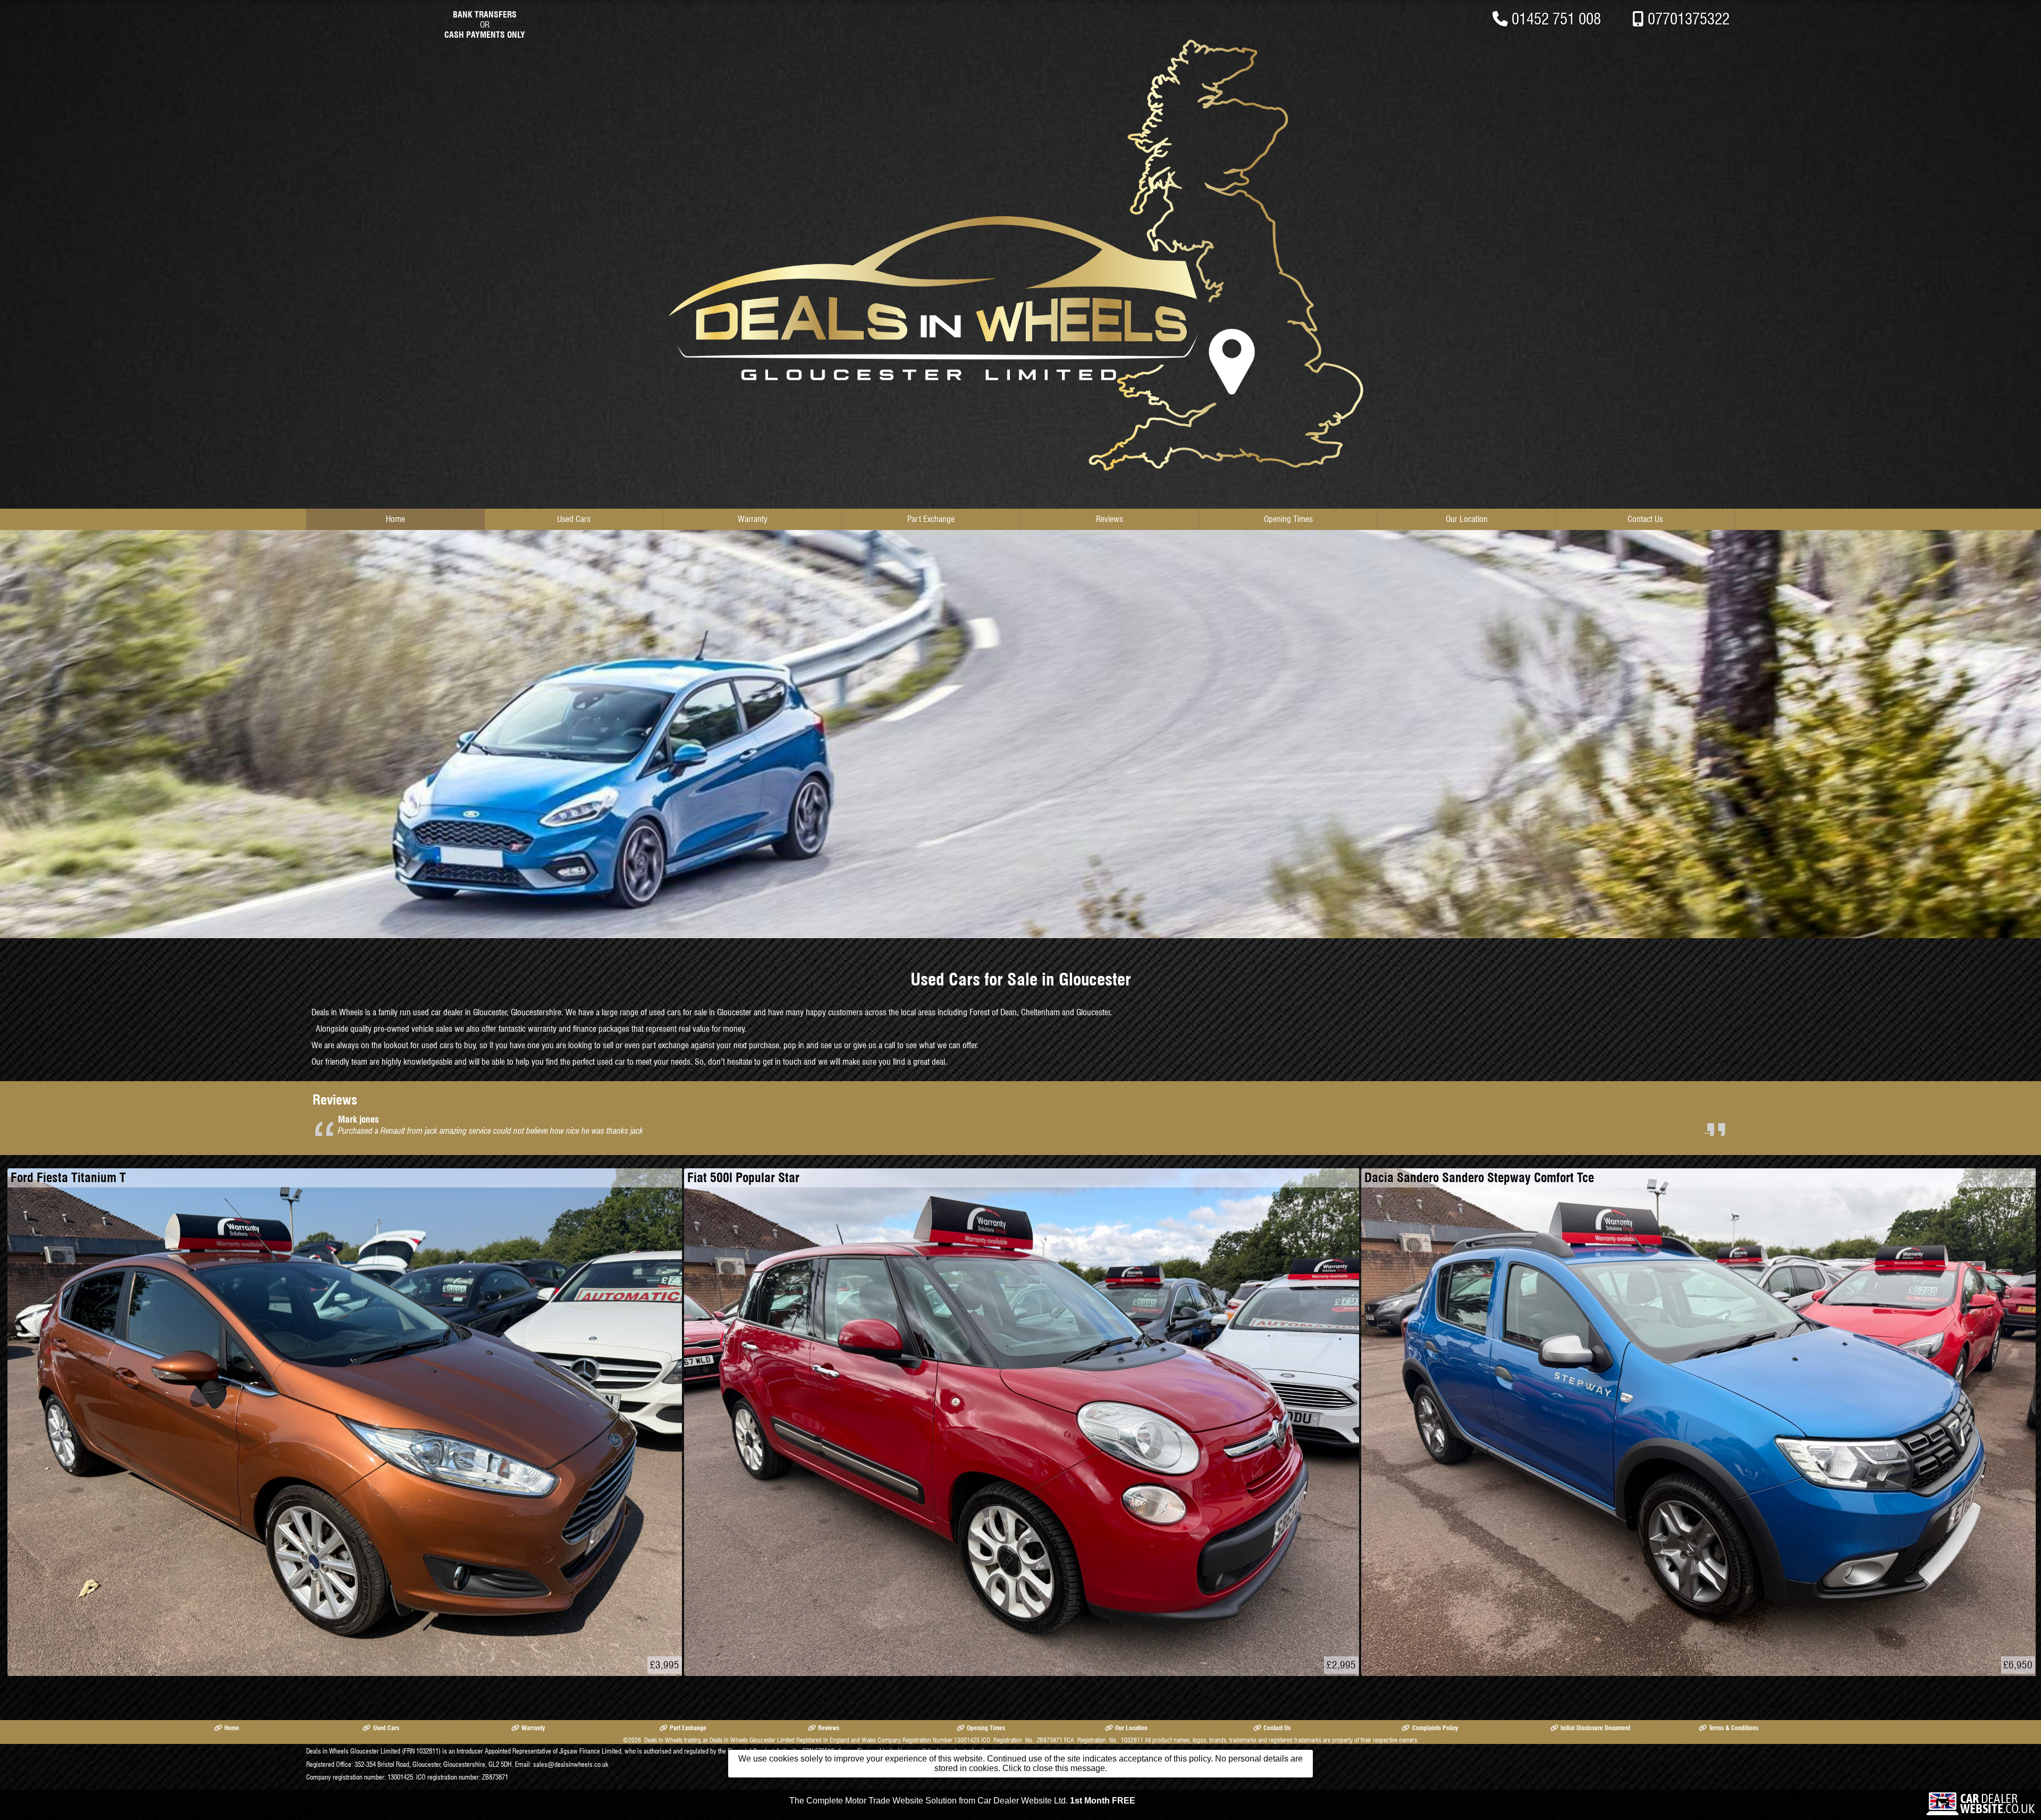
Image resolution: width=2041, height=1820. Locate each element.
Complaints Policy (1435, 1728)
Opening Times (1288, 519)
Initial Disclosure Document (1595, 1728)
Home (395, 519)
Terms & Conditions (1734, 1728)
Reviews (1110, 519)
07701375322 (1689, 19)
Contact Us (1645, 519)
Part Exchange (931, 519)
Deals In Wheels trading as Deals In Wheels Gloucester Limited (719, 1740)
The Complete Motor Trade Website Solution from (962, 1801)
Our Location (1467, 519)
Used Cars (574, 519)
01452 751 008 (1556, 19)
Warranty (753, 519)
